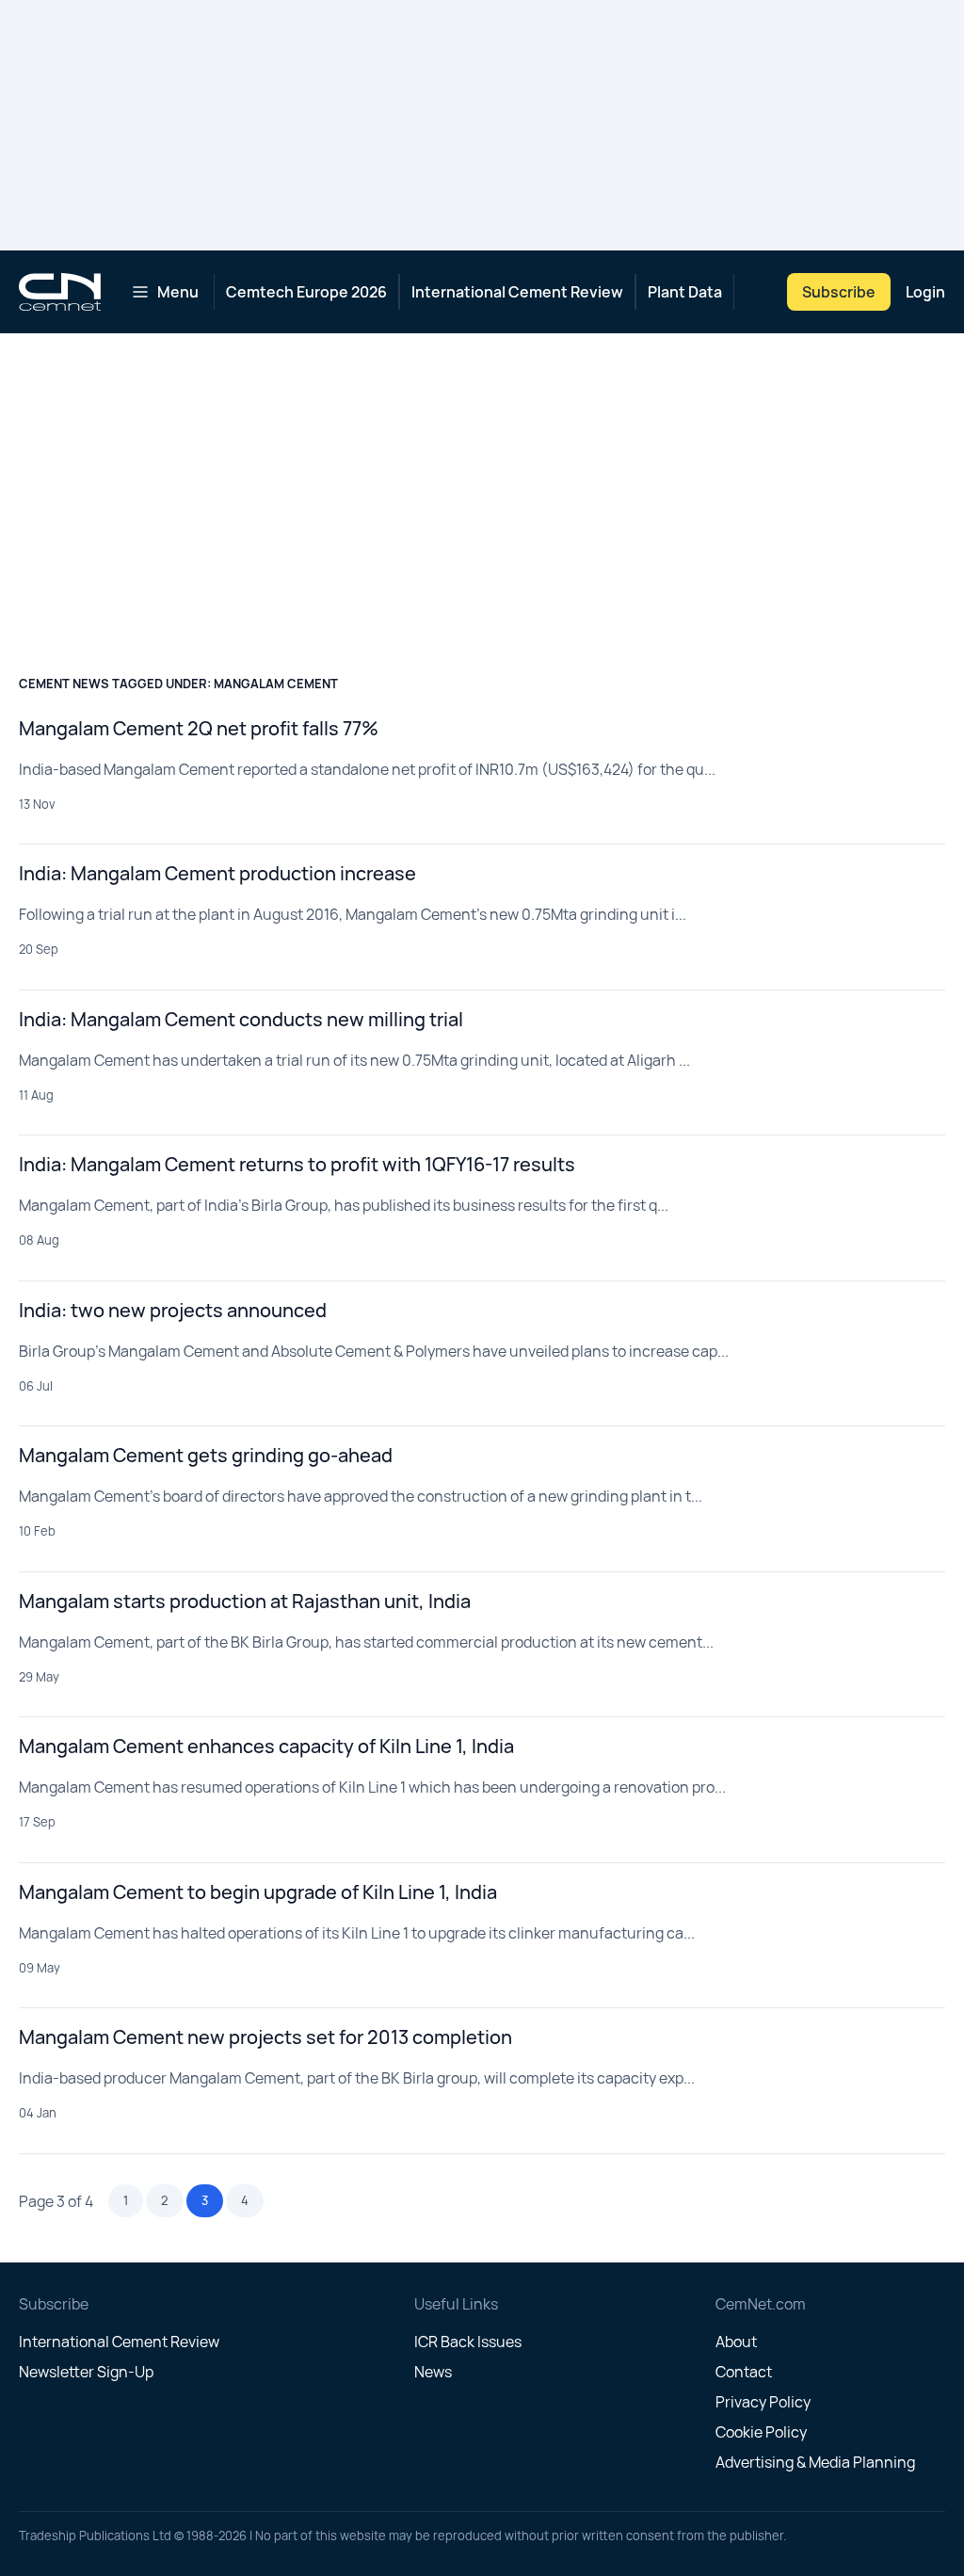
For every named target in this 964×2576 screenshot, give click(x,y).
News (433, 2372)
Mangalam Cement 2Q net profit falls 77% (199, 728)
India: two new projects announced (173, 1310)
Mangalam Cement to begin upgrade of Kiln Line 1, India (258, 1892)
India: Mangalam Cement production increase (217, 873)
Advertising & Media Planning (815, 2462)
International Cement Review (517, 292)
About (736, 2342)
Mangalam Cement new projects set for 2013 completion (265, 2037)
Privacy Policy (763, 2402)
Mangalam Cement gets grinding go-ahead (206, 1455)
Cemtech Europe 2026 (306, 292)
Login (925, 292)
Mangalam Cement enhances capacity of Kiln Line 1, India (266, 1746)
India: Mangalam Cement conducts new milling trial (241, 1019)
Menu (178, 292)
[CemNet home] (60, 292)
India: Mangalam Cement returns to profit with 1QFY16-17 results (297, 1164)
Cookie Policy (761, 2432)
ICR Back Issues (468, 2342)
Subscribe (839, 292)
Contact (744, 2372)
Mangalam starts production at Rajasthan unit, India (245, 1601)
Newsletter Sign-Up (86, 2372)
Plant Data (685, 292)
